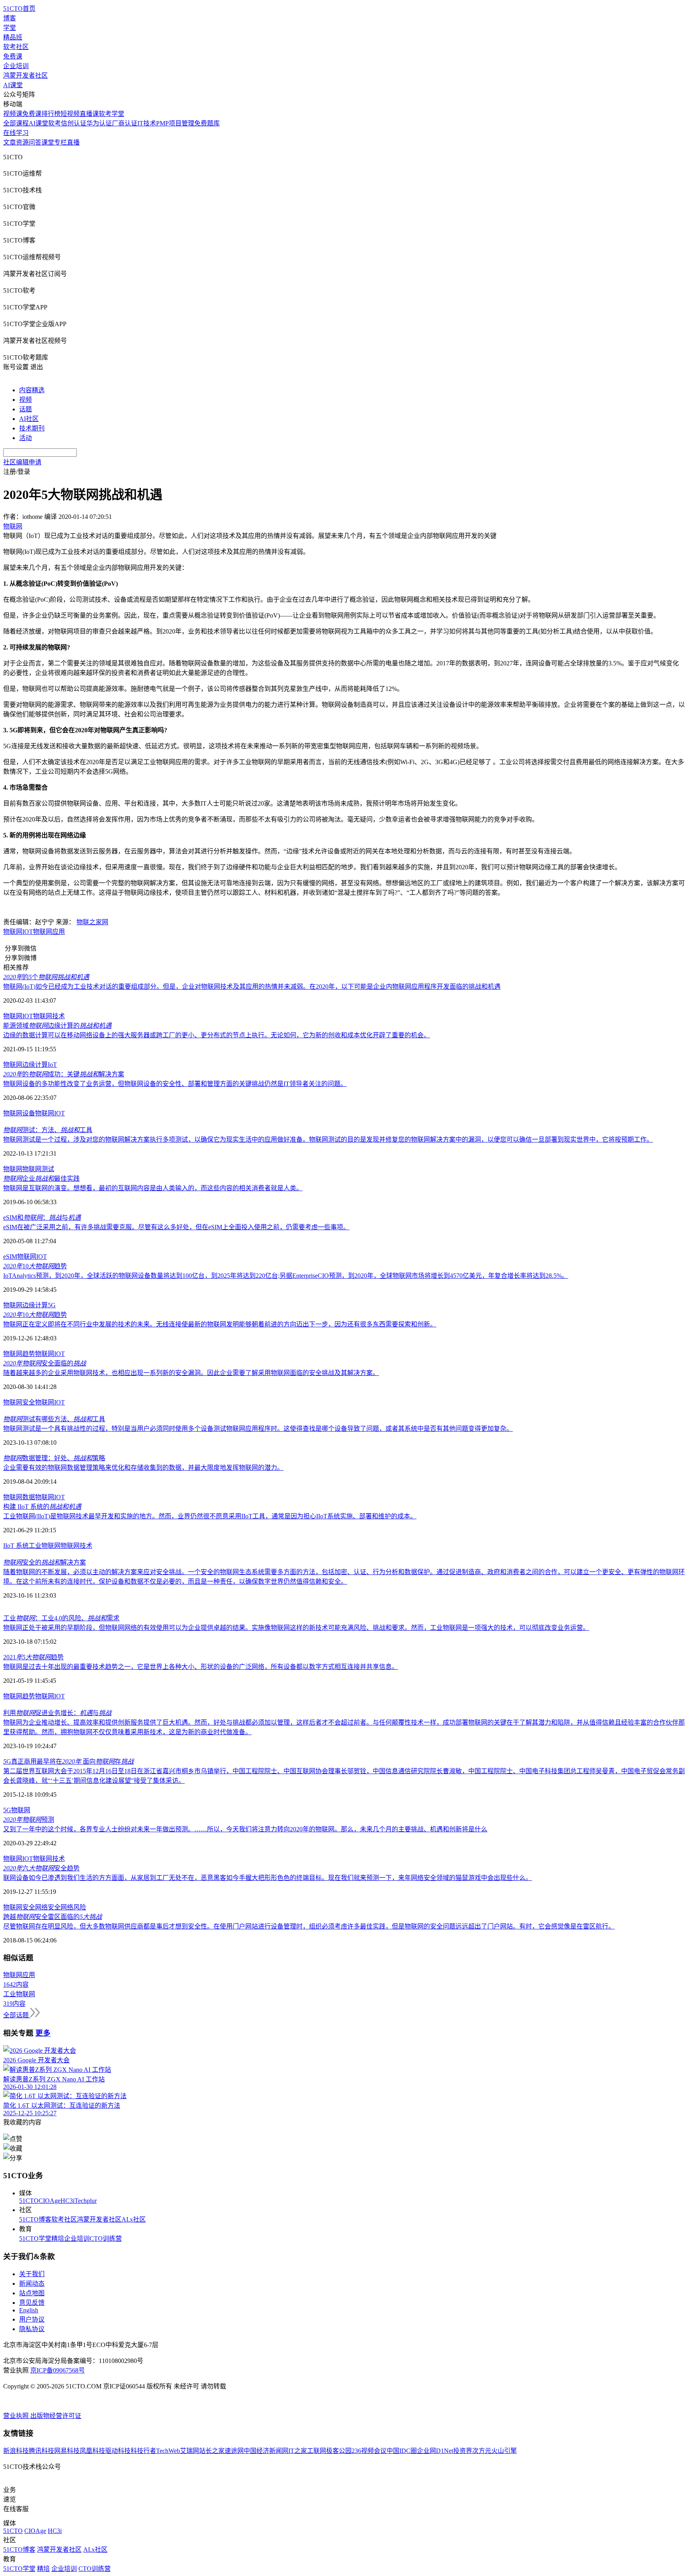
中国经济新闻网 (266, 2451)
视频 (25, 400)
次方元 (482, 2451)
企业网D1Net (435, 2451)
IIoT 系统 (16, 1546)
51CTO (29, 2201)
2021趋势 (33, 1657)
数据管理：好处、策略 (54, 1458)
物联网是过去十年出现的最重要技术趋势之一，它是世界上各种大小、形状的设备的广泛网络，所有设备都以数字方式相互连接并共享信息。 (201, 1667)
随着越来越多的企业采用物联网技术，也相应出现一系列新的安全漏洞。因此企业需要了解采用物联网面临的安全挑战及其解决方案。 (191, 1373)
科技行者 (143, 2451)
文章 (10, 142)
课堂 (48, 142)
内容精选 (32, 390)
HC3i (67, 2201)
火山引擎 (504, 2451)
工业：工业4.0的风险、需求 (61, 1618)
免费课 (13, 56)
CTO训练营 (106, 2239)
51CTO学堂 (35, 2239)
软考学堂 (111, 114)
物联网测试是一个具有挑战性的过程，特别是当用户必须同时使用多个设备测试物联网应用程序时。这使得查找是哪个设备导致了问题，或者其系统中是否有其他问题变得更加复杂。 (258, 1429)
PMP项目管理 (175, 123)
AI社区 (29, 419)
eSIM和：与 (42, 1218)
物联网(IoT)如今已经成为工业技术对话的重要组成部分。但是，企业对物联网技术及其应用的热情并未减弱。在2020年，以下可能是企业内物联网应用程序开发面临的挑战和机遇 (252, 987)
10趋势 (35, 1266)
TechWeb (168, 2451)
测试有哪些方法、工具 (54, 1419)
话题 (25, 409)
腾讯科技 (41, 2451)
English (29, 2310)
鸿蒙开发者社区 (25, 75)
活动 (25, 438)
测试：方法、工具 (48, 1130)
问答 (35, 142)
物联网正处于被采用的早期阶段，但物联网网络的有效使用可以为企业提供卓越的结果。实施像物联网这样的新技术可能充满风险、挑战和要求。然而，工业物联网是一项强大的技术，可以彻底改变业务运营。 (296, 1628)
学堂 (10, 28)
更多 (43, 2033)
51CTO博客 (35, 2219)
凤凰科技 (92, 2451)
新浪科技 (16, 2451)
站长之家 (212, 2451)
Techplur (86, 2201)
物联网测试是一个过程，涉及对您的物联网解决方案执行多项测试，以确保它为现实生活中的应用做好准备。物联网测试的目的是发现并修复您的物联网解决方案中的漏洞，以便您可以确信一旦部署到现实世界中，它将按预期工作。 (328, 1139)
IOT (28, 932)
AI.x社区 (134, 2219)
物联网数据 (19, 1497)
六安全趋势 (41, 1868)
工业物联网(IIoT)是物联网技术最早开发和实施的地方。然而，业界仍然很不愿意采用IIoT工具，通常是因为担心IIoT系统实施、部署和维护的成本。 (210, 1516)
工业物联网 (45, 1546)
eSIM (10, 1257)
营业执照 (17, 2416)
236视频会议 (369, 2451)
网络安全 (48, 1907)
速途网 (234, 2451)
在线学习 (16, 133)
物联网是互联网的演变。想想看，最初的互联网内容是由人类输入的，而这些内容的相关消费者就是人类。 (153, 1188)
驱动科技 (118, 2451)
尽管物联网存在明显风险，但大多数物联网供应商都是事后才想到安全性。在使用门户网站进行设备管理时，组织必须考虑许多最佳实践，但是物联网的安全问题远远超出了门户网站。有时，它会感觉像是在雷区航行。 (309, 1926)
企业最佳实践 (41, 1178)
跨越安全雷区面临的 (53, 1917)
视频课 (13, 114)
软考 (55, 123)
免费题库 (207, 123)
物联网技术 (49, 1016)
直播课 (89, 114)
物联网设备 (19, 1113)
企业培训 (16, 66)
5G (52, 1305)
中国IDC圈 (402, 2451)
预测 (29, 1820)
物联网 (13, 932)
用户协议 (32, 2319)
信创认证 (74, 123)
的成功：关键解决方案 (64, 1074)
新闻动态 (32, 2284)
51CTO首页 (19, 9)
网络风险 (73, 1907)
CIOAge (50, 2201)
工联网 (317, 2451)
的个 (46, 977)
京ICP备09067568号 (58, 2370)
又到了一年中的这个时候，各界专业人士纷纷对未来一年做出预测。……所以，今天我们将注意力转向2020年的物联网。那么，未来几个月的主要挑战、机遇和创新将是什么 (245, 1829)
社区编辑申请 (22, 462)
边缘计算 (35, 1065)
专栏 (61, 142)
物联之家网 (92, 922)
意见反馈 (32, 2303)
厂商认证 (125, 123)
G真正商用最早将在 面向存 (68, 1761)
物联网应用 (49, 932)
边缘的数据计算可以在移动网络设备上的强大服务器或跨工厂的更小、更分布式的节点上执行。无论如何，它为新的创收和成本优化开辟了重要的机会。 (217, 1035)
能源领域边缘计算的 (57, 1026)
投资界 (463, 2451)
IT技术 (147, 123)
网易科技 (67, 2451)
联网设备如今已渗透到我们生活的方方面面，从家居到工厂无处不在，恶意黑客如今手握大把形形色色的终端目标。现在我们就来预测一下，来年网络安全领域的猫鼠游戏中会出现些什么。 (268, 1878)
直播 (73, 142)
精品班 (13, 37)
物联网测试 (38, 1169)
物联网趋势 (19, 1354)
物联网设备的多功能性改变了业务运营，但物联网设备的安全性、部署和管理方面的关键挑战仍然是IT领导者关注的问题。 (175, 1084)
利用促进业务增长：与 (57, 1713)
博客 (10, 18)
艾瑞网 (190, 2451)
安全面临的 (45, 1363)
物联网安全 (19, 1402)
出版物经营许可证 (56, 2416)
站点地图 (32, 2293)
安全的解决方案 (45, 1562)
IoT (52, 1065)
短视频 (70, 114)
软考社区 (16, 47)
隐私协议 (32, 2329)
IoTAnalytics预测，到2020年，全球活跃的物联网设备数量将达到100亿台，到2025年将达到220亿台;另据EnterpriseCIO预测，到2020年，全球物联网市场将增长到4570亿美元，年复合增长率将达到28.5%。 (286, 1276)
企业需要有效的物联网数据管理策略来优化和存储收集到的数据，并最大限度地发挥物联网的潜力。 (143, 1468)
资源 (22, 142)
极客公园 (339, 2451)
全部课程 (16, 123)
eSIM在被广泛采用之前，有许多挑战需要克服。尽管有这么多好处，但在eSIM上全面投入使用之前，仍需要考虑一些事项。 (176, 1227)
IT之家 (298, 2451)
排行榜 (51, 114)
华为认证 (99, 123)
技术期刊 (32, 428)
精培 (58, 2239)
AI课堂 (13, 85)
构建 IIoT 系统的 (42, 1507)
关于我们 (32, 2274)
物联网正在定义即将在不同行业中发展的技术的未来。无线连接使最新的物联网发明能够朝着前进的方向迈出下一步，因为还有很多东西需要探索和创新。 (220, 1324)
